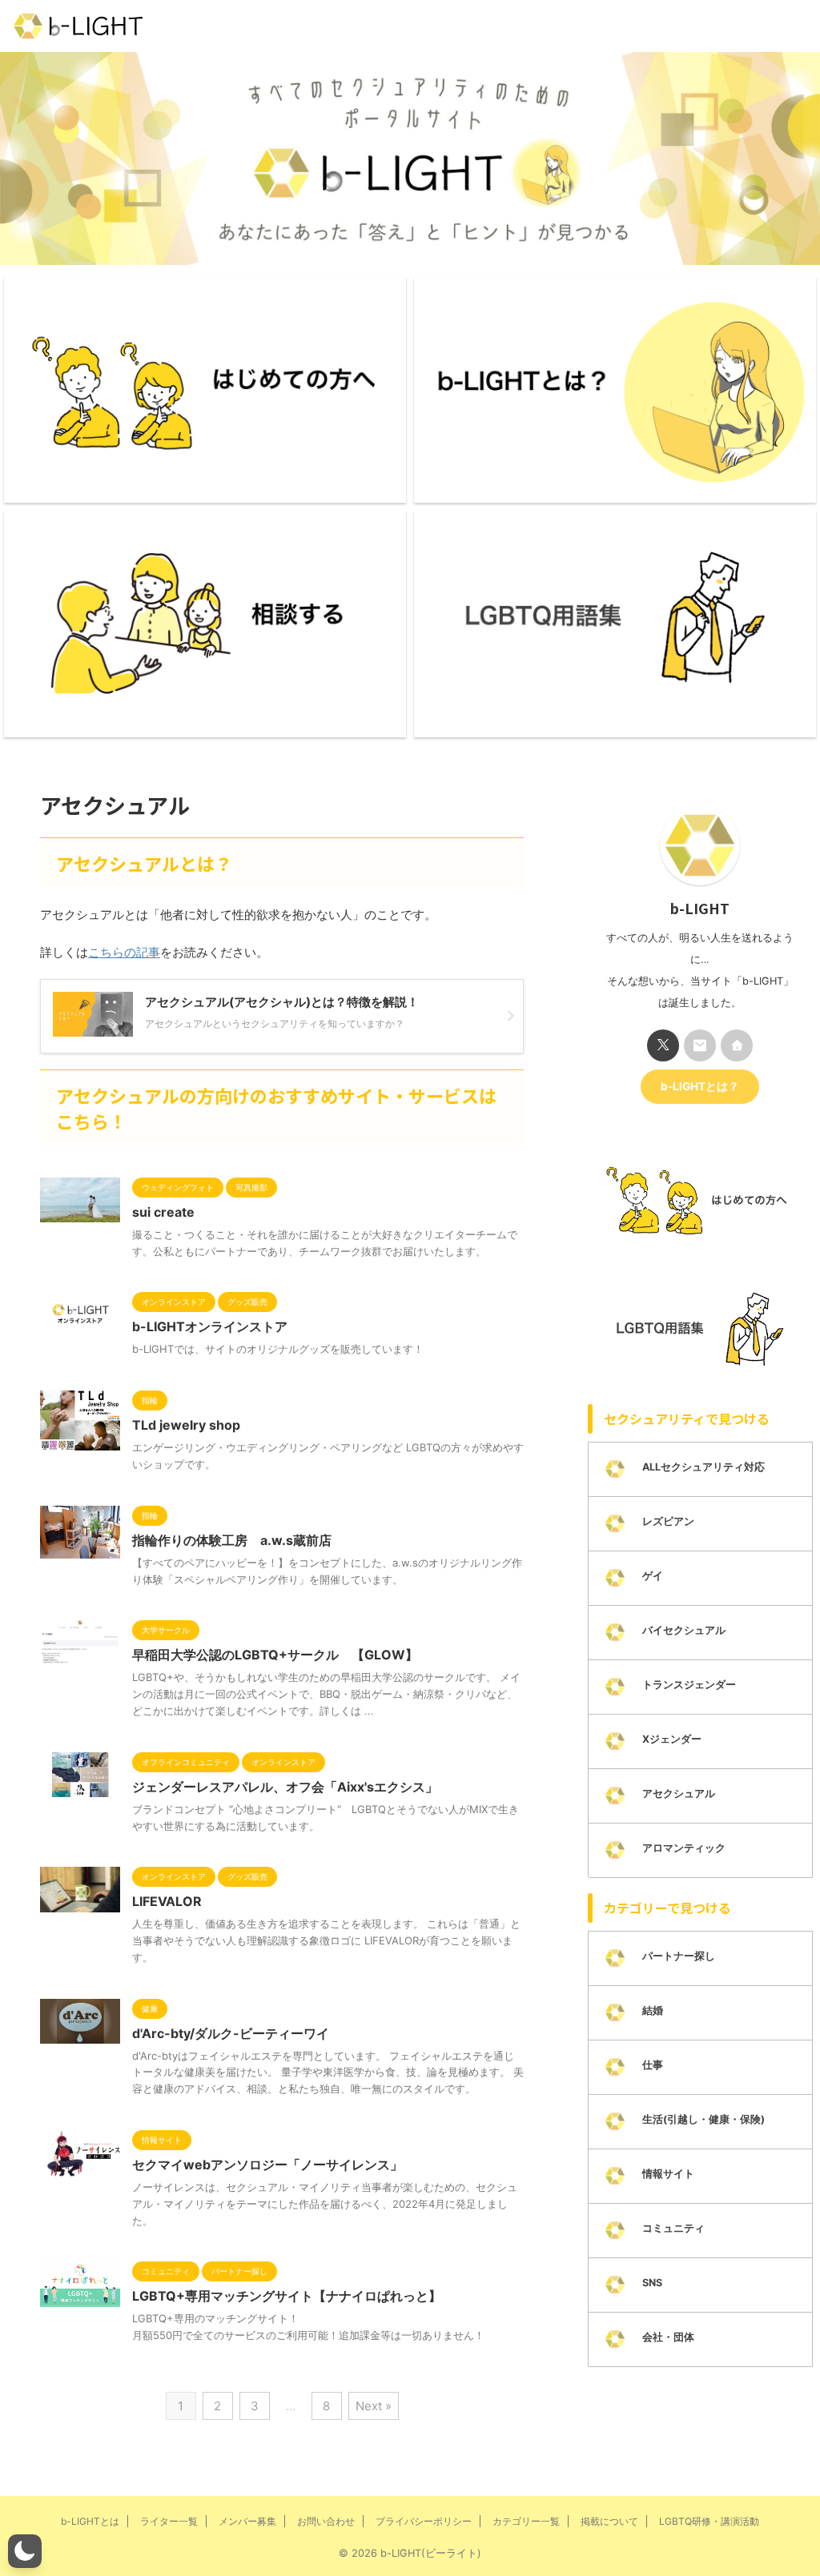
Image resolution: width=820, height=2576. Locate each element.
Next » (374, 2406)
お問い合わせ (326, 2521)
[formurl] (700, 1045)
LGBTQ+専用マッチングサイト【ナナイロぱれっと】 (287, 2296)
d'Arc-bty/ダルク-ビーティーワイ (231, 2033)
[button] (25, 2551)
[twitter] (663, 1045)
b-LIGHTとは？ (700, 1086)
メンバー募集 (247, 2521)
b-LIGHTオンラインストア (210, 1326)
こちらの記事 (124, 952)
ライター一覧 (169, 2521)
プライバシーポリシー (424, 2521)
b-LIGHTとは (90, 2521)
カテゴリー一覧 (526, 2521)
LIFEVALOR (167, 1901)
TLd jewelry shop (186, 1425)
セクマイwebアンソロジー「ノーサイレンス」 (267, 2165)
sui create (163, 1212)
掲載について (609, 2521)
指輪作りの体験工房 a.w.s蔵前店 (232, 1540)
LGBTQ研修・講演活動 (709, 2521)
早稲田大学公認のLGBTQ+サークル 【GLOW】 (275, 1655)
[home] (737, 1045)
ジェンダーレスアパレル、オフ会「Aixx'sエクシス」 (285, 1787)
